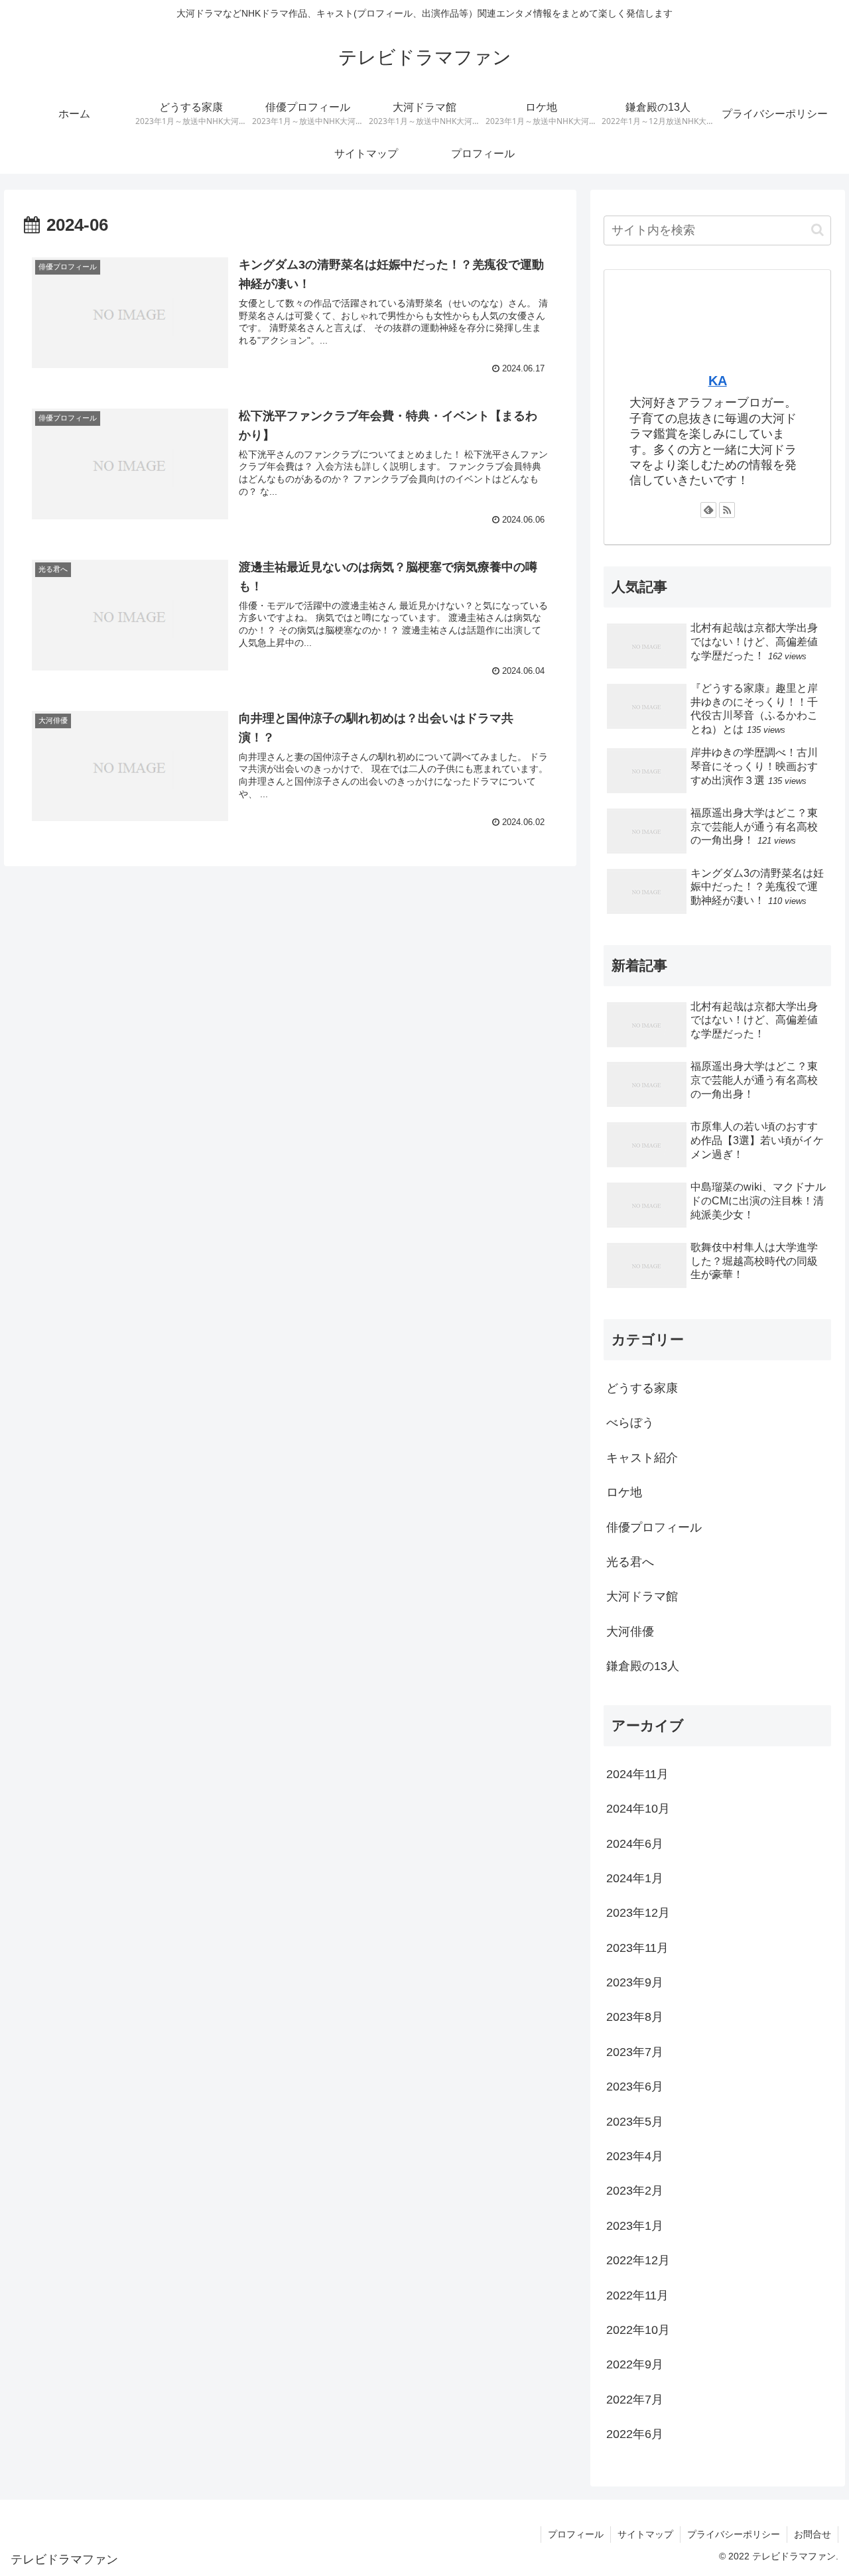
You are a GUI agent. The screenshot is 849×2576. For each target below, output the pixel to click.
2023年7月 (635, 2052)
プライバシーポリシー (734, 2534)
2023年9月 (635, 1982)
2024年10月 (638, 1809)
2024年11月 (637, 1774)
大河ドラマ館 (642, 1596)
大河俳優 (630, 1632)
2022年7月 (635, 2400)
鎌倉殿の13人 (643, 1666)
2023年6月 (635, 2087)
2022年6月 (635, 2434)
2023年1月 (635, 2226)
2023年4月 (635, 2156)
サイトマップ (645, 2534)
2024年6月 (635, 1844)
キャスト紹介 (642, 1458)
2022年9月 (635, 2364)
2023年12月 (638, 1913)
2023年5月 (635, 2122)
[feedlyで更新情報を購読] (708, 510)
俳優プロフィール (654, 1527)
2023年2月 (635, 2191)
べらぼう (630, 1423)
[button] (817, 230)
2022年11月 (637, 2295)
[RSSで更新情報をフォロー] (727, 510)
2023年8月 (635, 2017)
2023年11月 (637, 1948)
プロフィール (576, 2534)
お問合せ (813, 2534)
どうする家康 (642, 1388)
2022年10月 (638, 2330)
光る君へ (630, 1562)
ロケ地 (624, 1492)
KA (718, 381)
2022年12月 (638, 2260)
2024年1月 (635, 1878)
